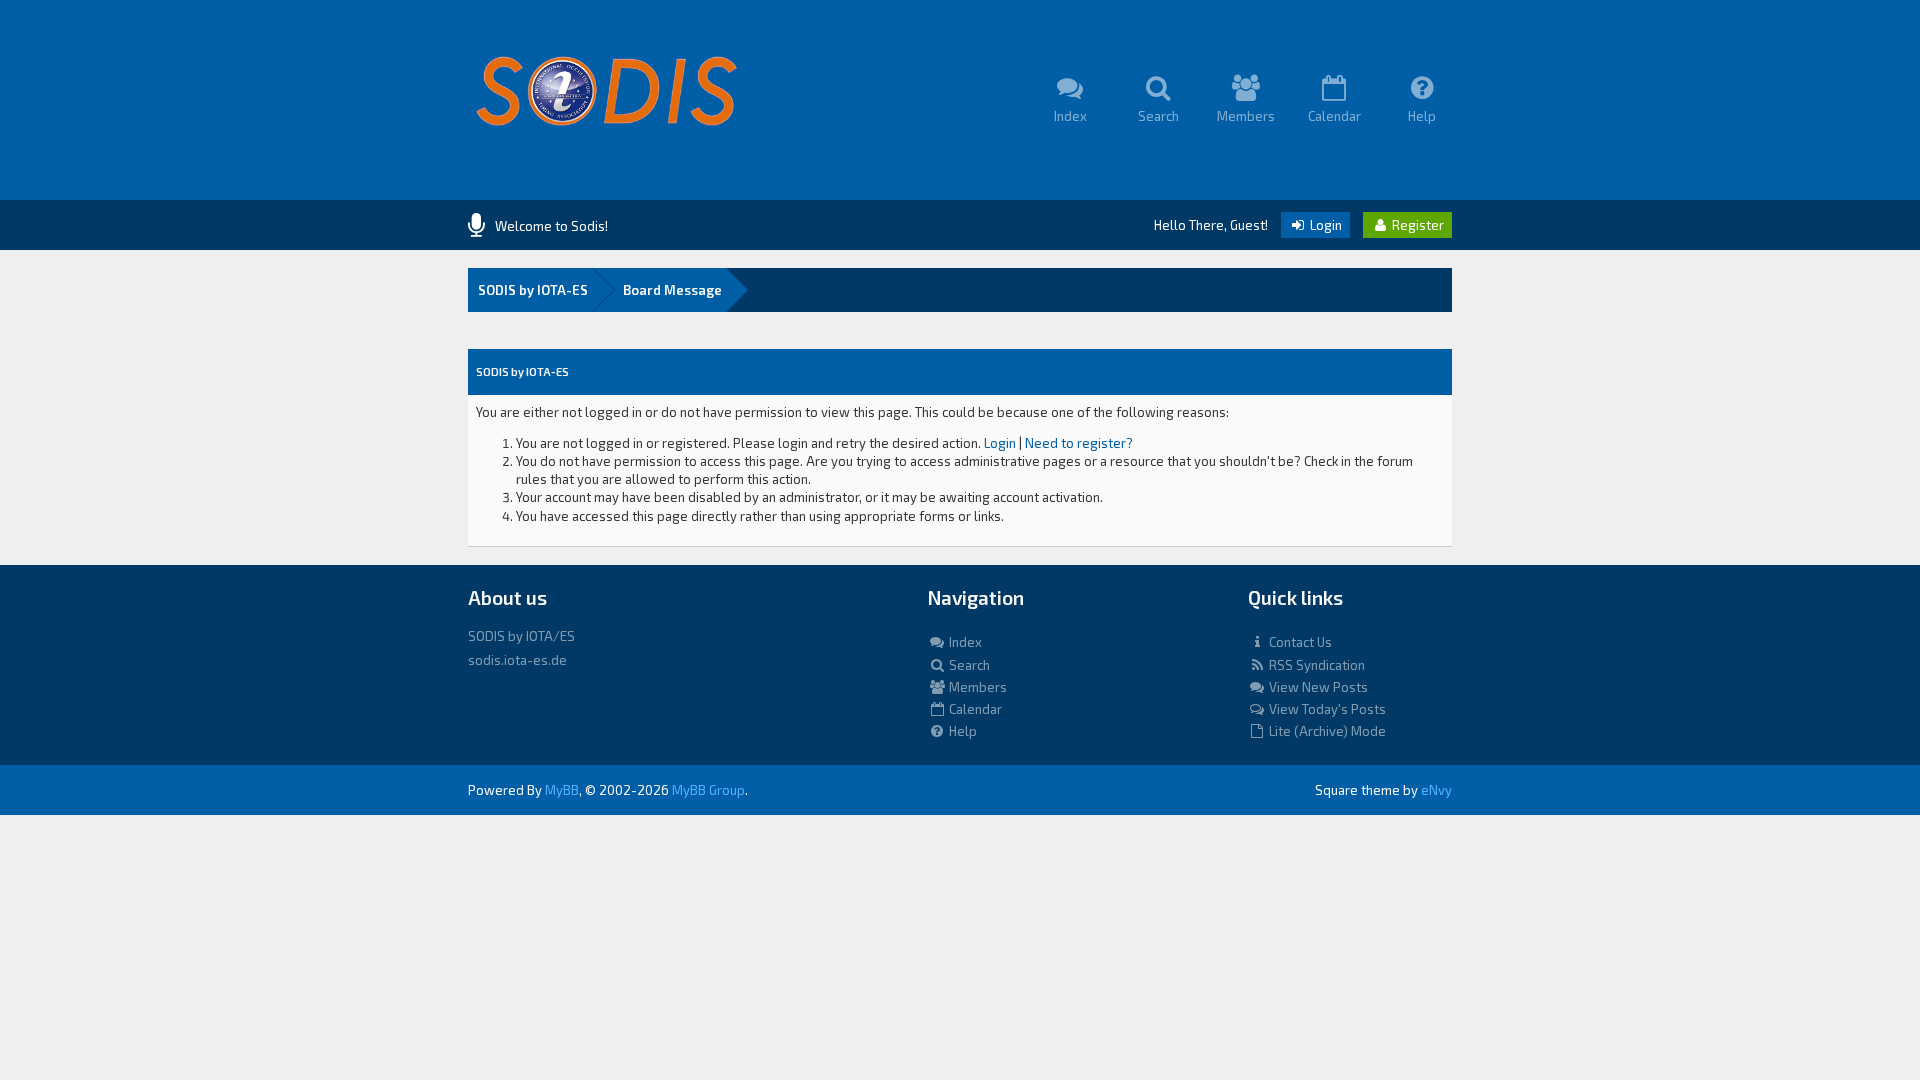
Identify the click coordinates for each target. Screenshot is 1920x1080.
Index (964, 642)
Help (961, 731)
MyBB (562, 790)
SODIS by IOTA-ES (533, 290)
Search (968, 665)
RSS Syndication (1315, 665)
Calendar (974, 709)
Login (1324, 225)
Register (1416, 225)
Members (976, 687)
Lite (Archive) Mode (1326, 731)
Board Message (672, 290)
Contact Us (1299, 642)
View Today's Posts (1326, 709)
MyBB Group (708, 790)
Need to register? (1079, 443)
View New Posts (1317, 687)
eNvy (1436, 790)
